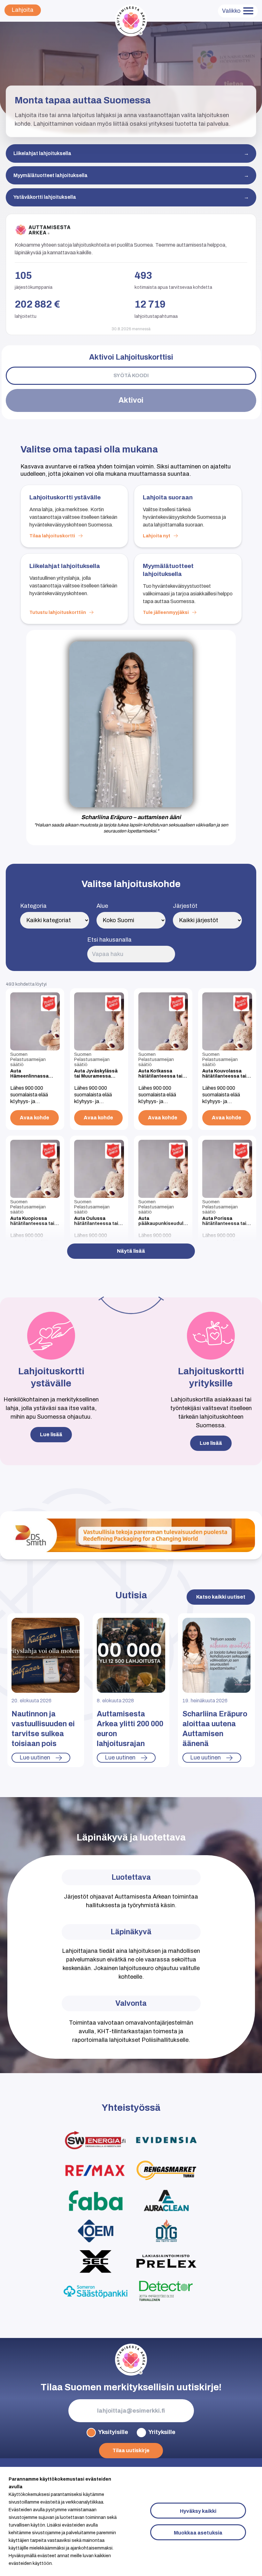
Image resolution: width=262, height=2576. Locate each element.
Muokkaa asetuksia (198, 2533)
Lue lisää (51, 1434)
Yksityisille (113, 2432)
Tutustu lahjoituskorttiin (58, 612)
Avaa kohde (35, 1118)
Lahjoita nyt (157, 536)
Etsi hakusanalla (109, 940)
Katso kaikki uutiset (221, 1597)
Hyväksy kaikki (198, 2511)
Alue (102, 906)
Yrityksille (162, 2432)
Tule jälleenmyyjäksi (166, 612)
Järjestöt (185, 906)
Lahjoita (23, 10)
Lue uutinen (35, 1758)
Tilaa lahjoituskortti (52, 536)
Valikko (231, 11)
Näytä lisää (131, 1251)
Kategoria (33, 906)
